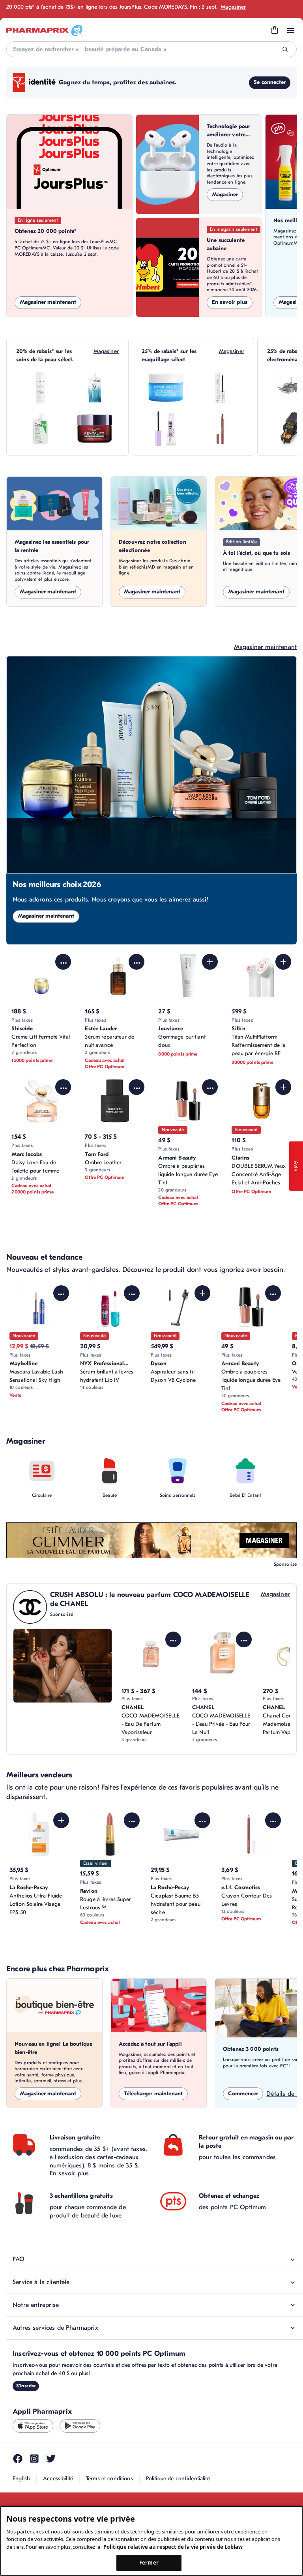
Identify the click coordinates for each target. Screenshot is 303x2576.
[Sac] (275, 30)
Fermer (149, 2563)
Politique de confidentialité (178, 2478)
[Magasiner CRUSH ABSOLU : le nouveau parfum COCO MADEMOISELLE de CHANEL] (63, 1666)
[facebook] (18, 2459)
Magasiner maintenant (48, 302)
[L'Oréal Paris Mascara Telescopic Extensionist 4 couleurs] (220, 388)
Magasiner (233, 7)
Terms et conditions (109, 2478)
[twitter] (51, 2459)
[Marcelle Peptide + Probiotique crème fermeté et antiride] (166, 388)
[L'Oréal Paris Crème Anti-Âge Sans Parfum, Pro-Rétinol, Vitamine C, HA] (95, 429)
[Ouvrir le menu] (291, 30)
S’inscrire (26, 2386)
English (21, 2478)
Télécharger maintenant (153, 2094)
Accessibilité (58, 2478)
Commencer (243, 2094)
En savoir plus (230, 302)
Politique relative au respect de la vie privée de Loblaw (173, 2547)
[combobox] (151, 49)
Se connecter (270, 82)
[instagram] (34, 2459)
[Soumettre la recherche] (285, 49)
